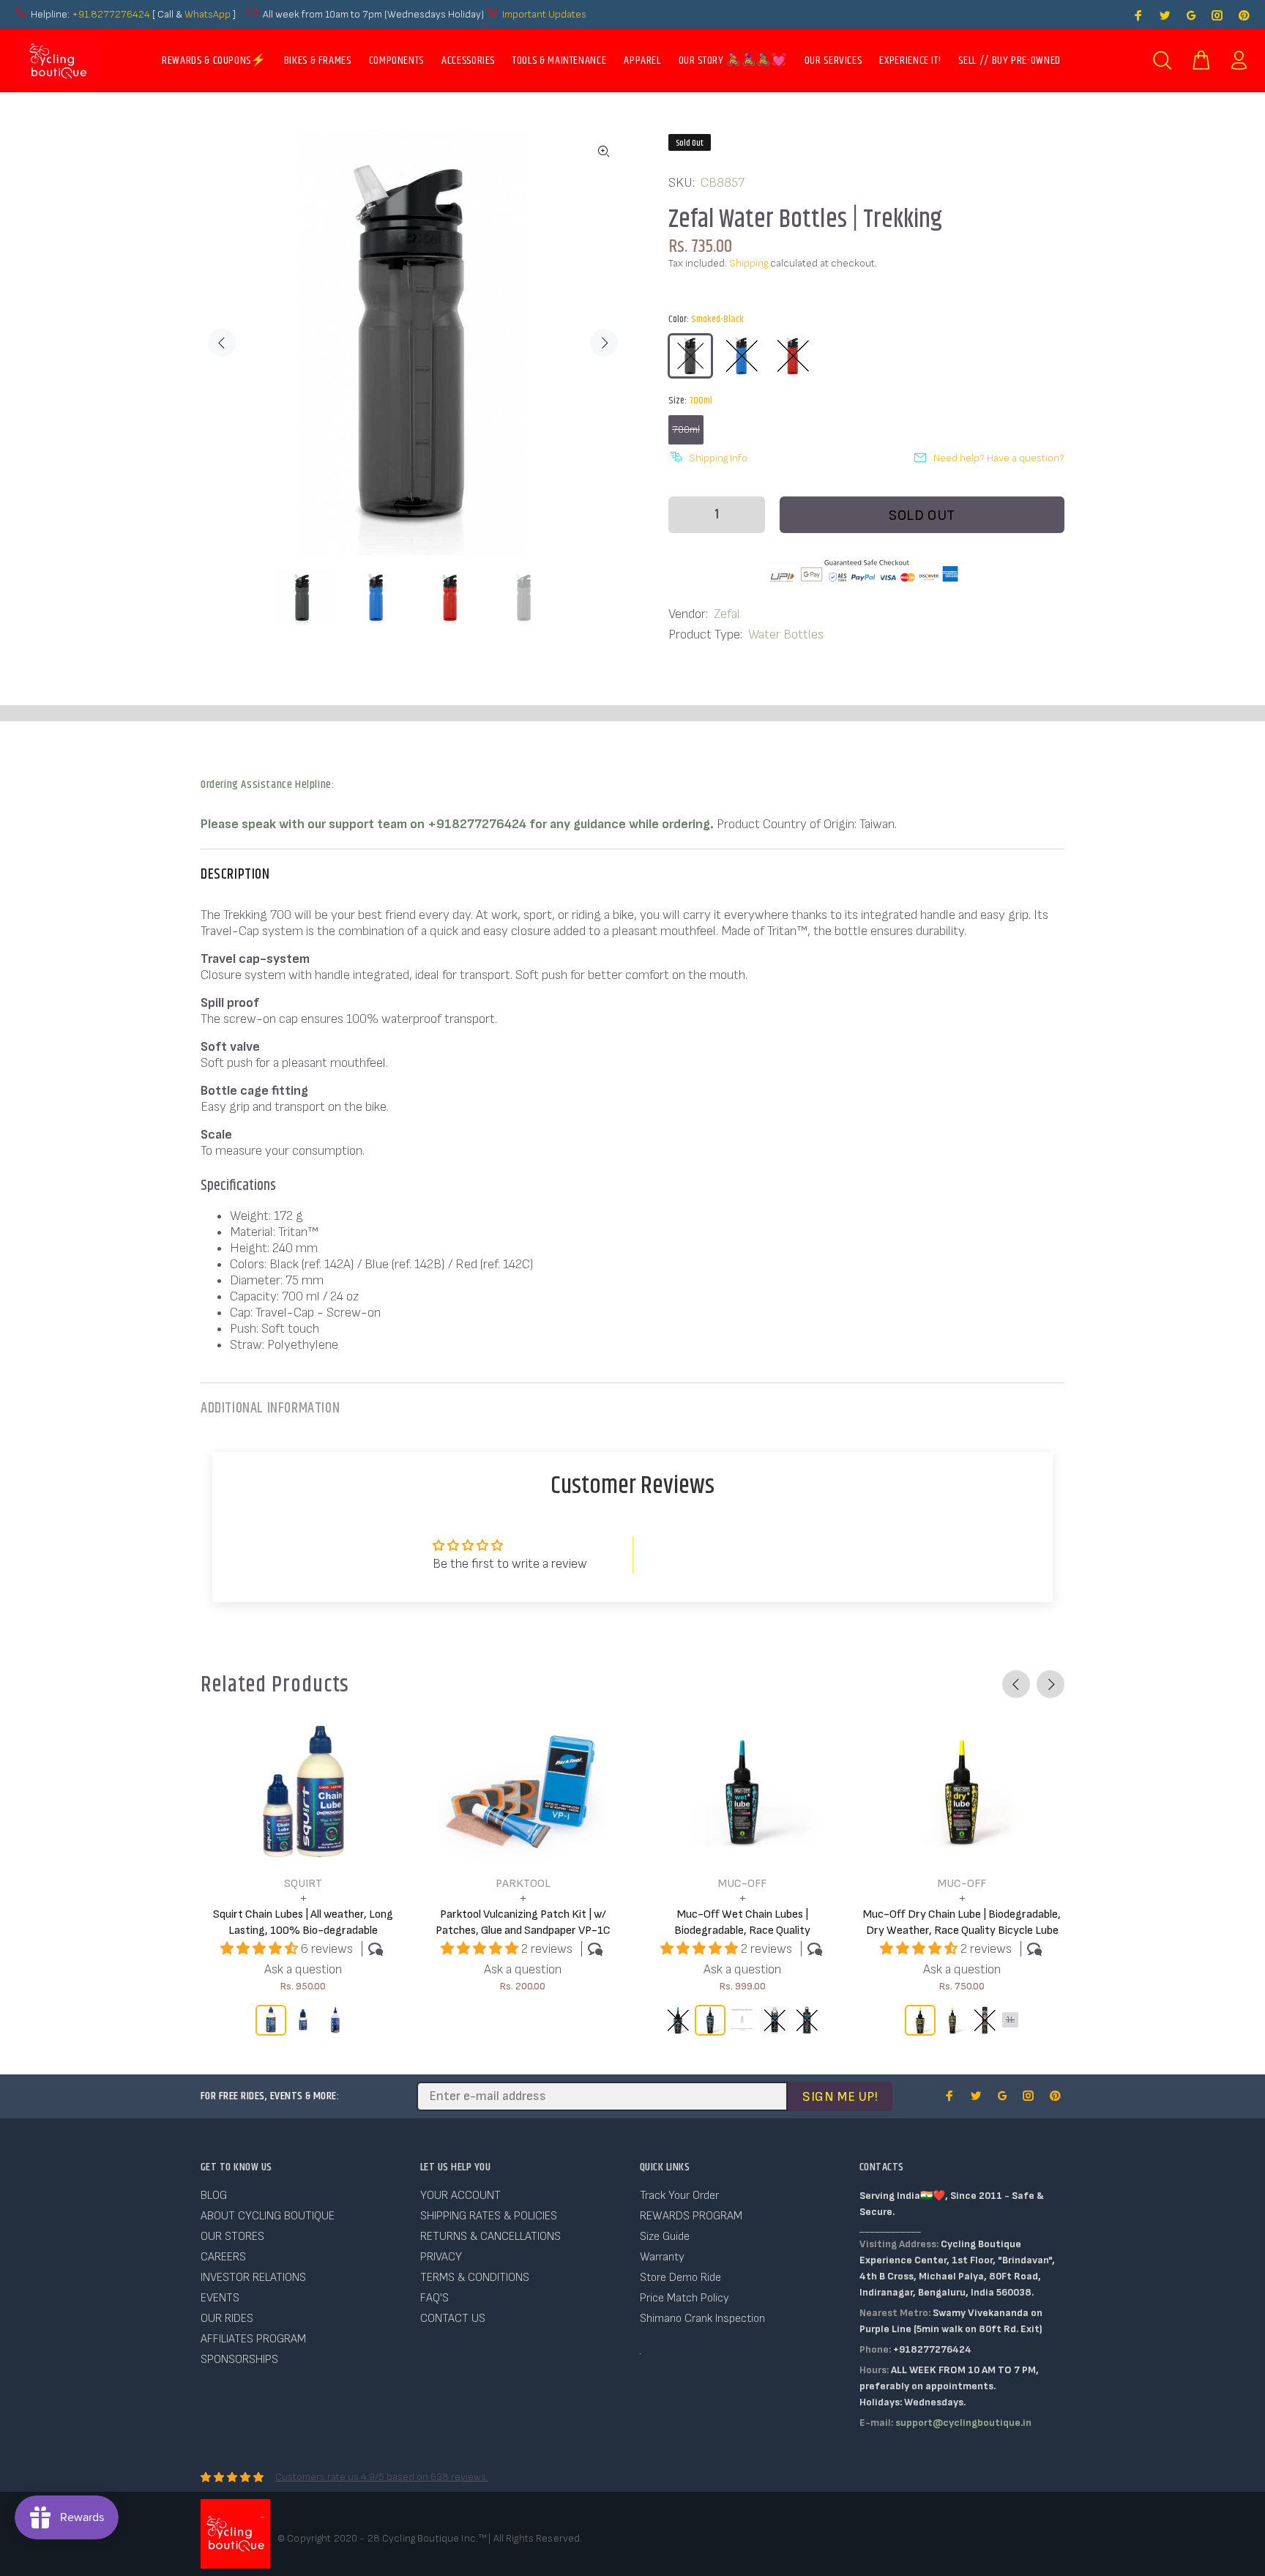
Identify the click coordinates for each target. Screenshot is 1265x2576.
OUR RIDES (227, 2319)
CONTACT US (453, 2319)
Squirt (303, 1884)
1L (1010, 2020)
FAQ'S (434, 2298)
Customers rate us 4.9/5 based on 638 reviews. (382, 2477)
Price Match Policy (684, 2298)
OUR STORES (232, 2237)
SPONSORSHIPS (239, 2360)
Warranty (662, 2257)
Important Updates (544, 14)
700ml (686, 429)
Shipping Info (718, 458)
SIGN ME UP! (840, 2097)
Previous (222, 343)
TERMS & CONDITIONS (475, 2278)
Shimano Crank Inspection (702, 2319)
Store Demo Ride (680, 2278)
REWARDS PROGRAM (691, 2216)
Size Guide (665, 2237)
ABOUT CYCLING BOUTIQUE (268, 2216)
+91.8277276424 (111, 14)
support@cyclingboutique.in (963, 2423)
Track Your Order (679, 2196)
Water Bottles (786, 634)
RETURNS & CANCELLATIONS (490, 2237)
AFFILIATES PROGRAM (253, 2339)
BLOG (214, 2196)
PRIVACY (441, 2257)
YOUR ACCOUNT (460, 2196)
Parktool (523, 1884)
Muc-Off (742, 1884)
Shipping (749, 263)
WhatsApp (209, 14)
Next (604, 343)
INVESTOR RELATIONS (253, 2278)
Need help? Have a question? (999, 458)
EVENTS (220, 2298)
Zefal (727, 614)
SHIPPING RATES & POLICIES (489, 2216)
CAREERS (223, 2257)
